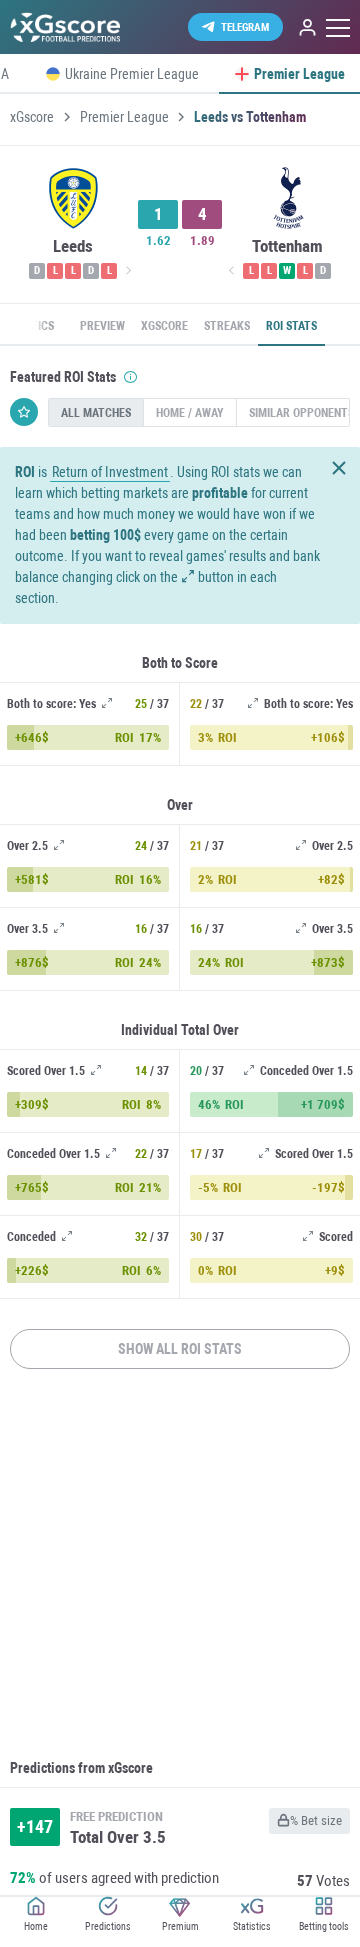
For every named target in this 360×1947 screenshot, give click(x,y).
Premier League (124, 117)
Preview (102, 326)
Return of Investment (110, 472)
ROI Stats (291, 326)
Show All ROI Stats (180, 1349)
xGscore (32, 117)
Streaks (227, 326)
